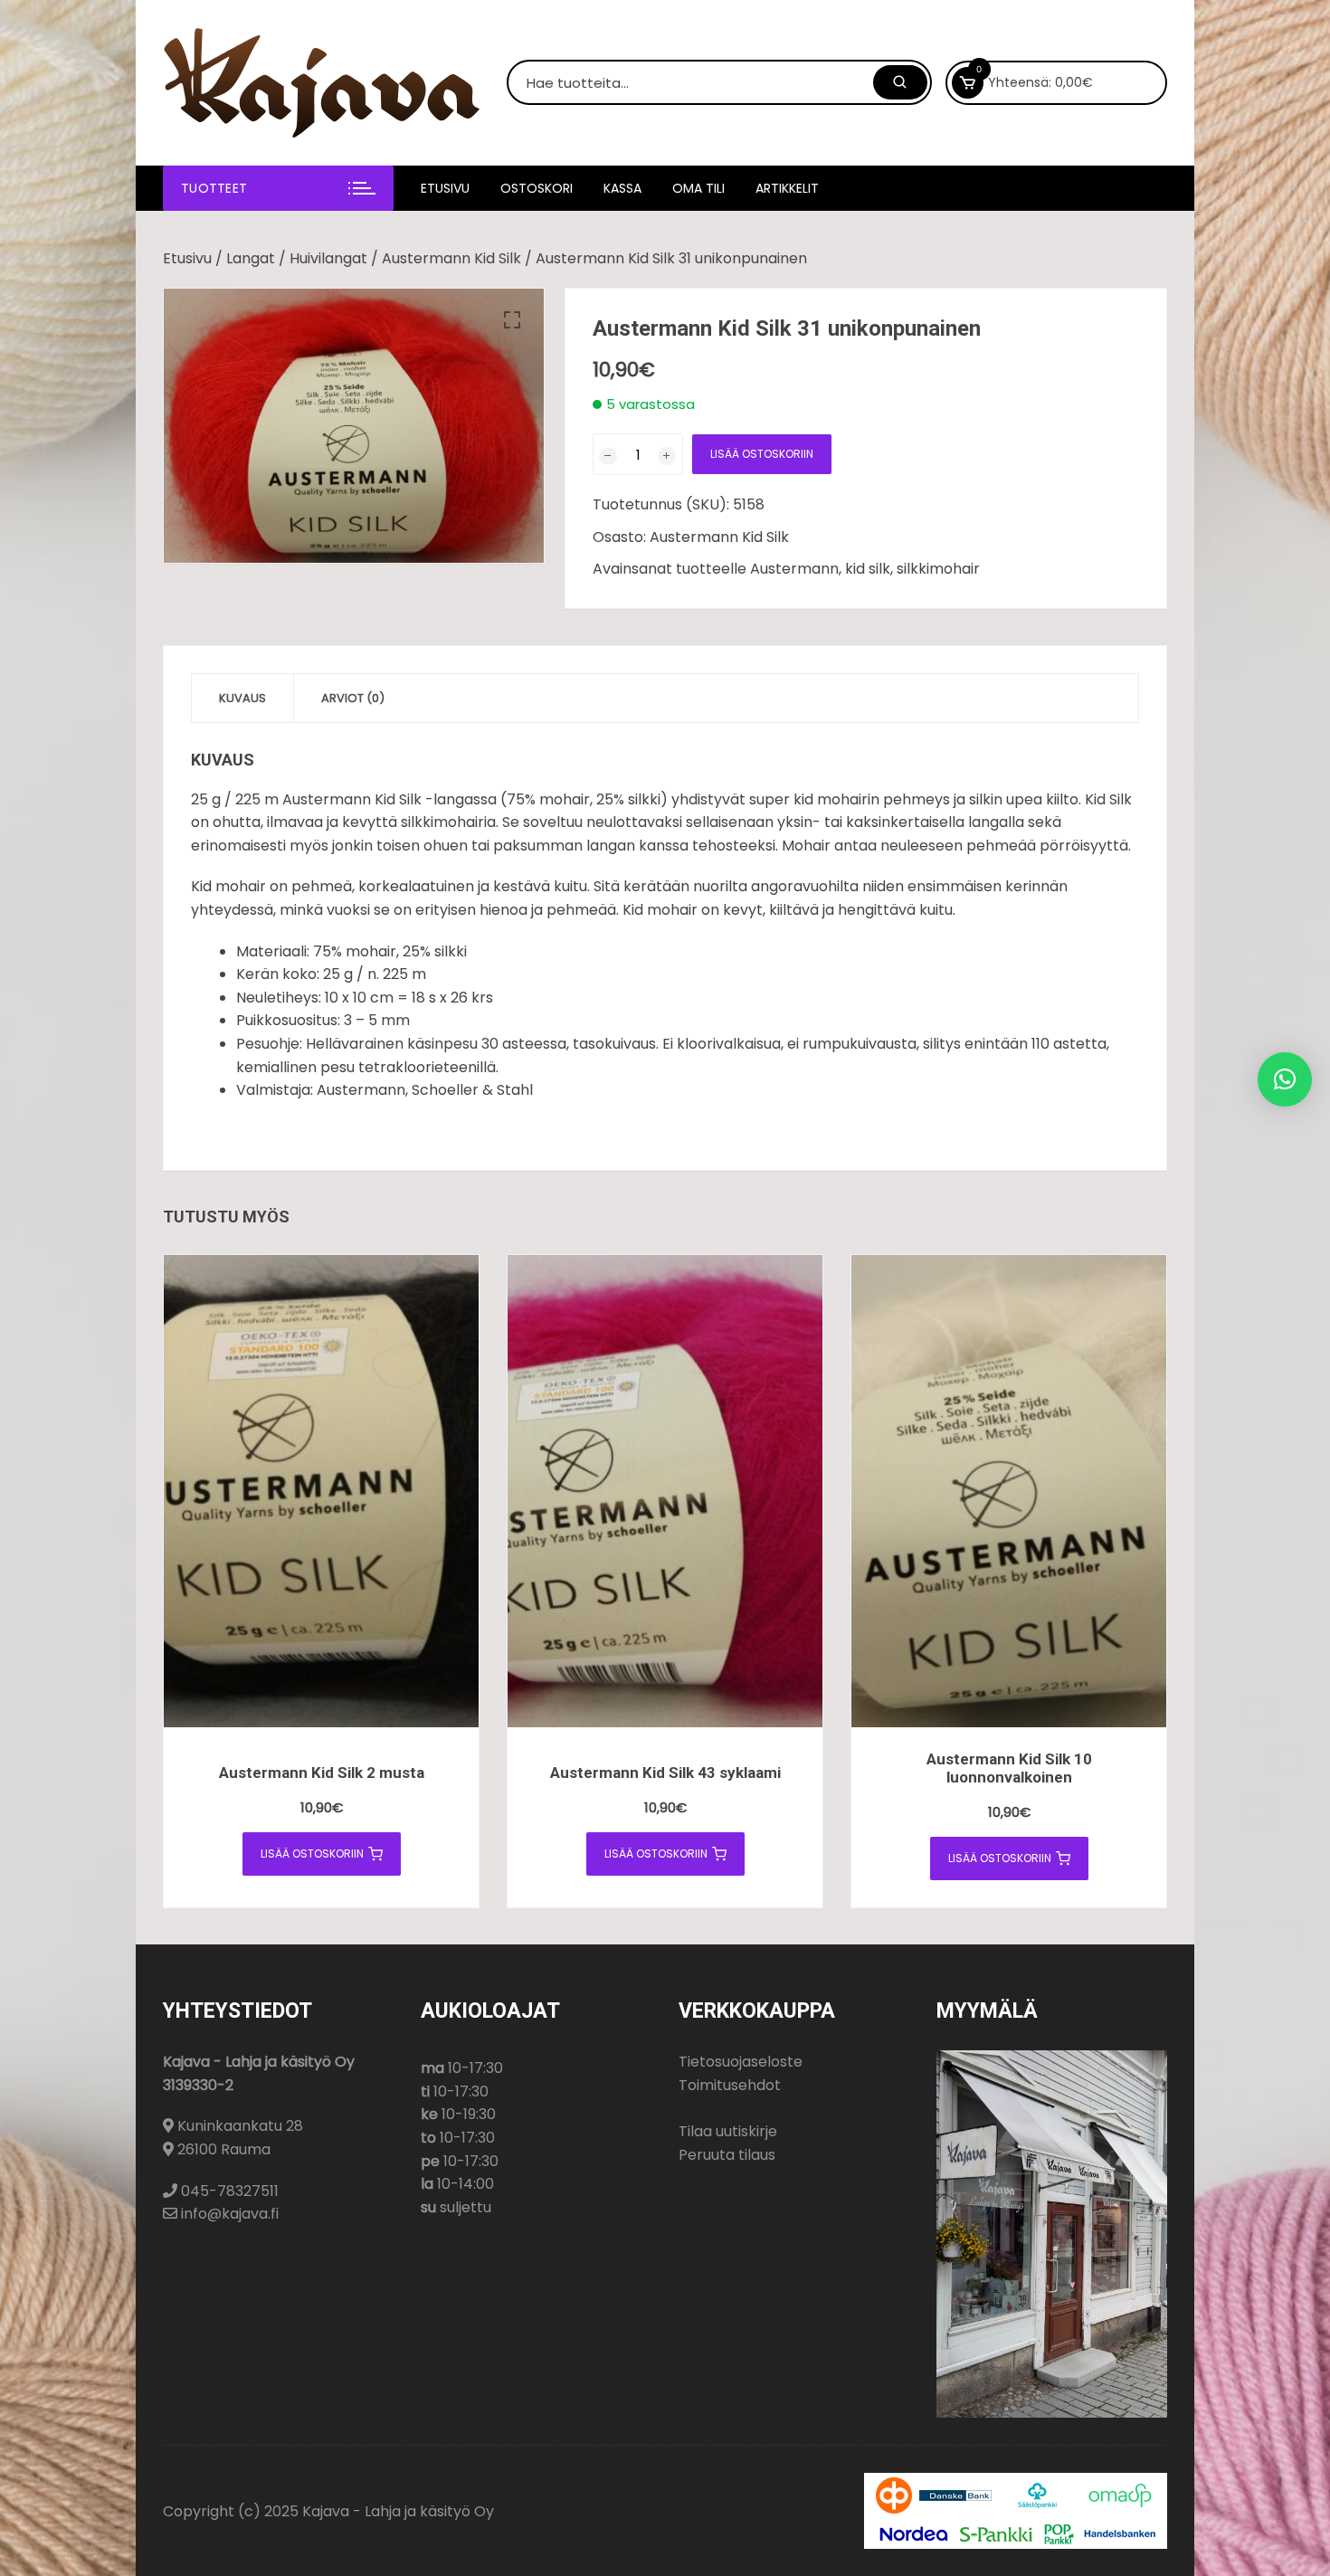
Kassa (622, 188)
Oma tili (698, 188)
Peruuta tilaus (727, 2155)
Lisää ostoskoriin (762, 454)
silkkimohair (938, 569)
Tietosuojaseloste (741, 2062)
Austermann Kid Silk (451, 258)
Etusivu (445, 188)
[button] (512, 320)
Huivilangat (328, 258)
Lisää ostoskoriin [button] (312, 1854)
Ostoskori (537, 188)
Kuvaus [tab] (242, 698)
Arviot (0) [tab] (353, 698)
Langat (251, 258)
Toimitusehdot (730, 2085)
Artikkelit (787, 188)
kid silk (868, 569)
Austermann (794, 569)
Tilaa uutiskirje (728, 2131)
